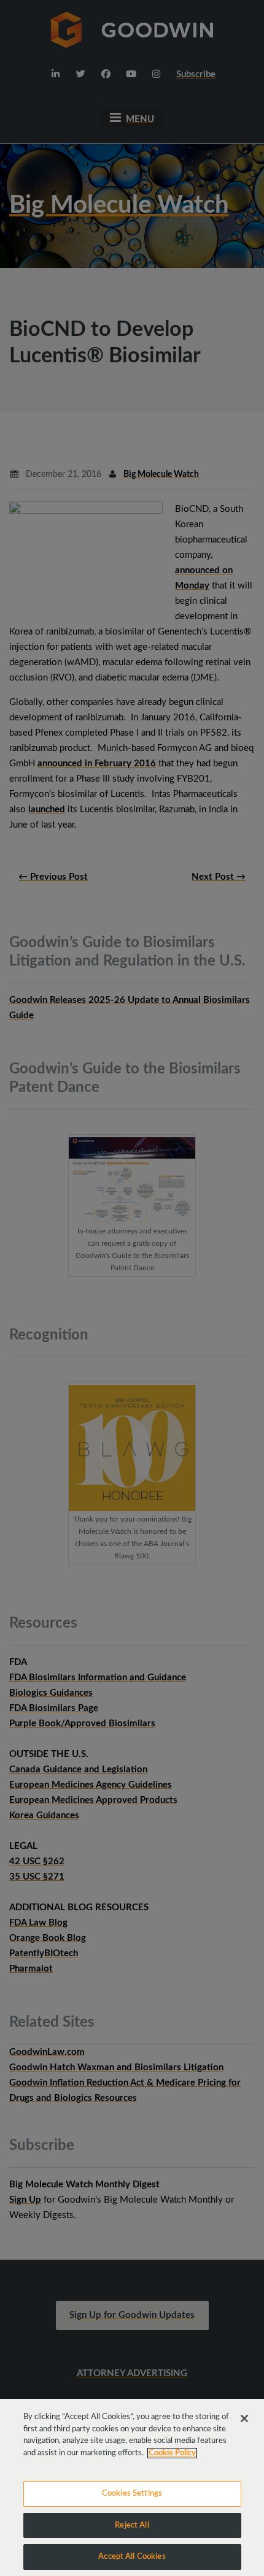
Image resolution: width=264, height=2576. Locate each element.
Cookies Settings (132, 2494)
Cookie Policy (172, 2453)
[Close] (244, 2418)
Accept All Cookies (132, 2557)
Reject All (132, 2525)
